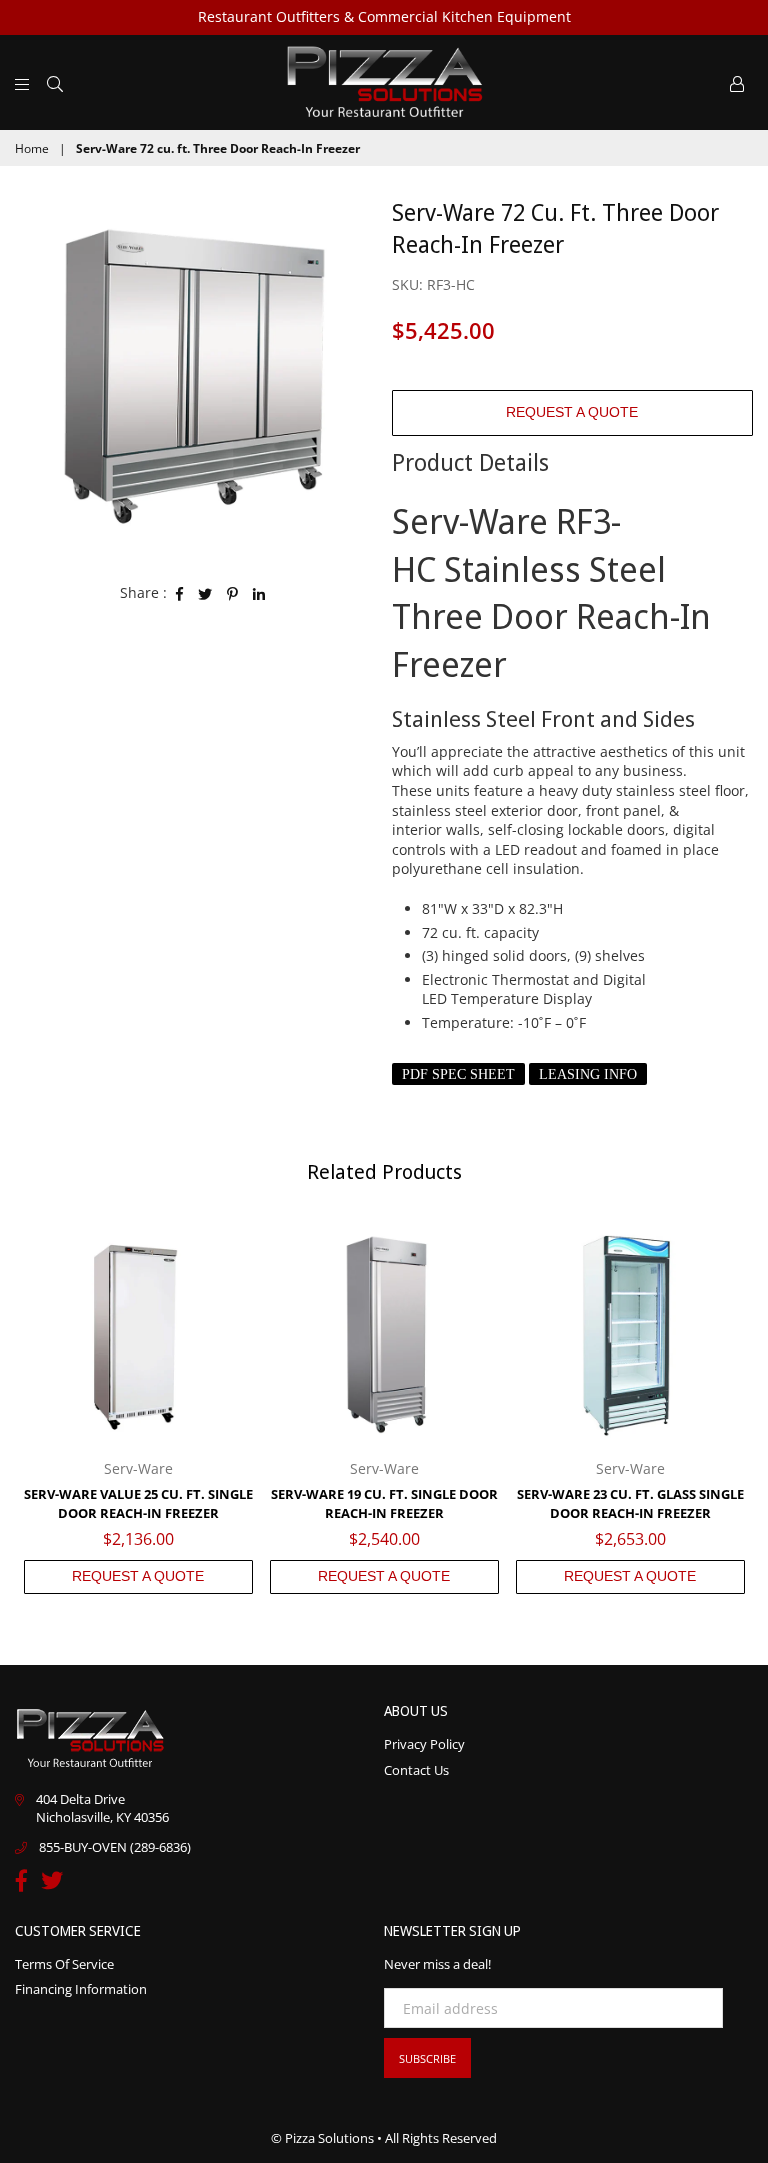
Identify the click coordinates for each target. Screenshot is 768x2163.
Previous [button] (32, 1406)
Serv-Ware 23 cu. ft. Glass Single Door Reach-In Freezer (630, 1504)
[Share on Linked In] (259, 593)
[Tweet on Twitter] (205, 593)
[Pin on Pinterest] (233, 593)
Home (32, 149)
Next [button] (735, 1406)
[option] (196, 377)
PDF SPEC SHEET (458, 1074)
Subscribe (427, 2058)
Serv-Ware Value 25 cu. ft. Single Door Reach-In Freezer (138, 1504)
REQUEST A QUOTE (572, 412)
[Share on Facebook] (180, 593)
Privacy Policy (424, 1744)
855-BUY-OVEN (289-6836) (115, 1847)
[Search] (55, 82)
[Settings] (737, 82)
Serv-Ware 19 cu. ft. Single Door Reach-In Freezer (384, 1504)
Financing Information (81, 1989)
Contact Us (416, 1770)
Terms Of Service (64, 1964)
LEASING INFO (588, 1074)
